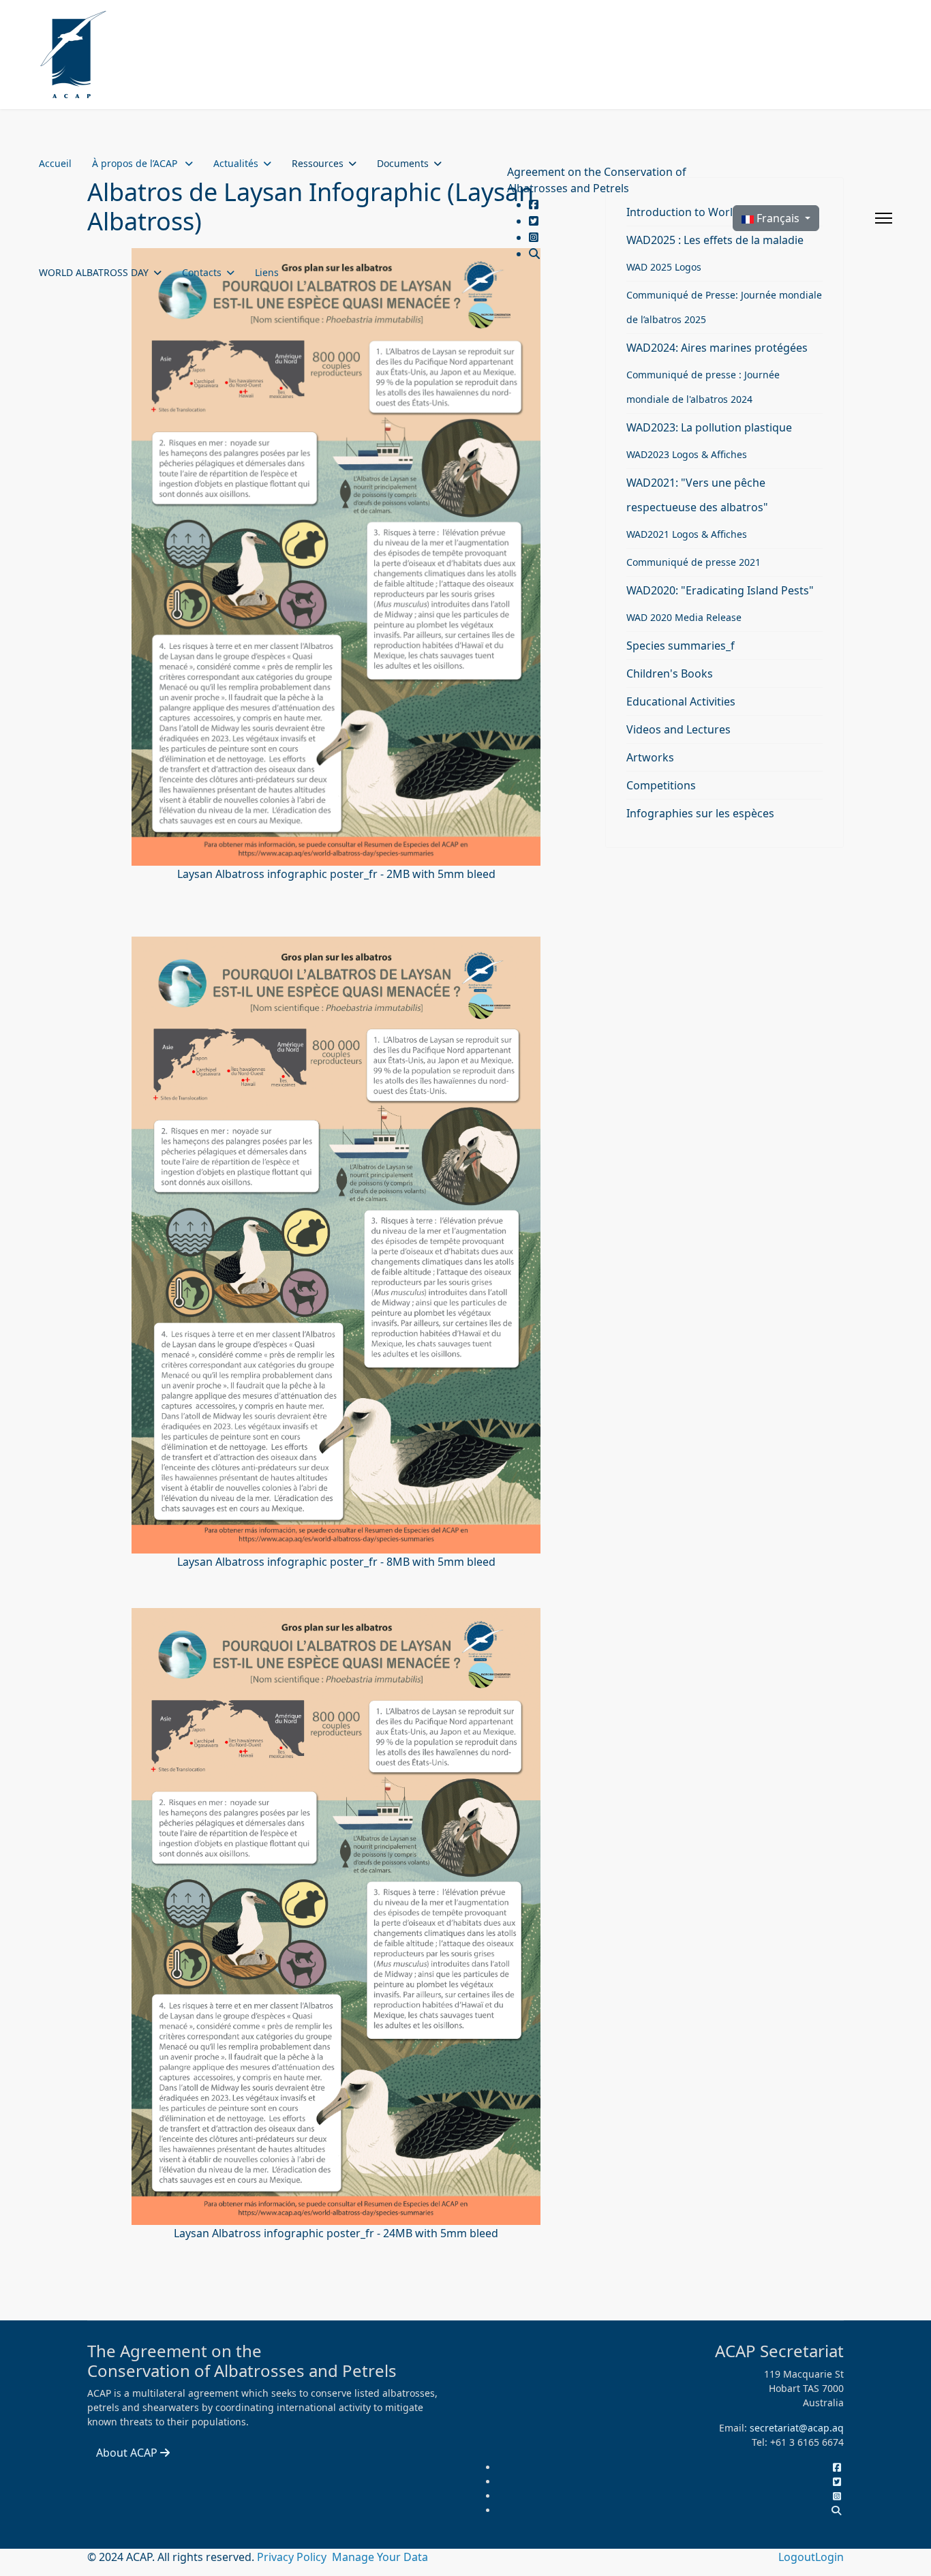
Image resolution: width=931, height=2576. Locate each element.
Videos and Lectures (678, 729)
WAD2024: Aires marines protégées (717, 348)
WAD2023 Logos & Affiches (687, 454)
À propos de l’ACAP (136, 163)
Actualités (236, 163)
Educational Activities (681, 701)
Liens (267, 272)
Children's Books (670, 673)
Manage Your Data (380, 2557)
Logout (797, 2557)
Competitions (661, 785)
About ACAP (128, 2453)
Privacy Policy (293, 2557)
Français (778, 218)
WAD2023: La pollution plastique (709, 427)
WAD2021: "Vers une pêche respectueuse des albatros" (697, 495)
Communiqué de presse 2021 (693, 562)
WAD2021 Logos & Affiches (687, 534)
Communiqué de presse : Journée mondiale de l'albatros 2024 (703, 387)
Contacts (202, 272)
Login (829, 2557)
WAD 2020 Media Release (684, 617)
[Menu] (884, 218)
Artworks (650, 757)
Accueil (55, 163)
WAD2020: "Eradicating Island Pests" (720, 590)
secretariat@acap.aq (797, 2428)
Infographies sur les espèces (700, 813)
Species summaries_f (681, 646)
